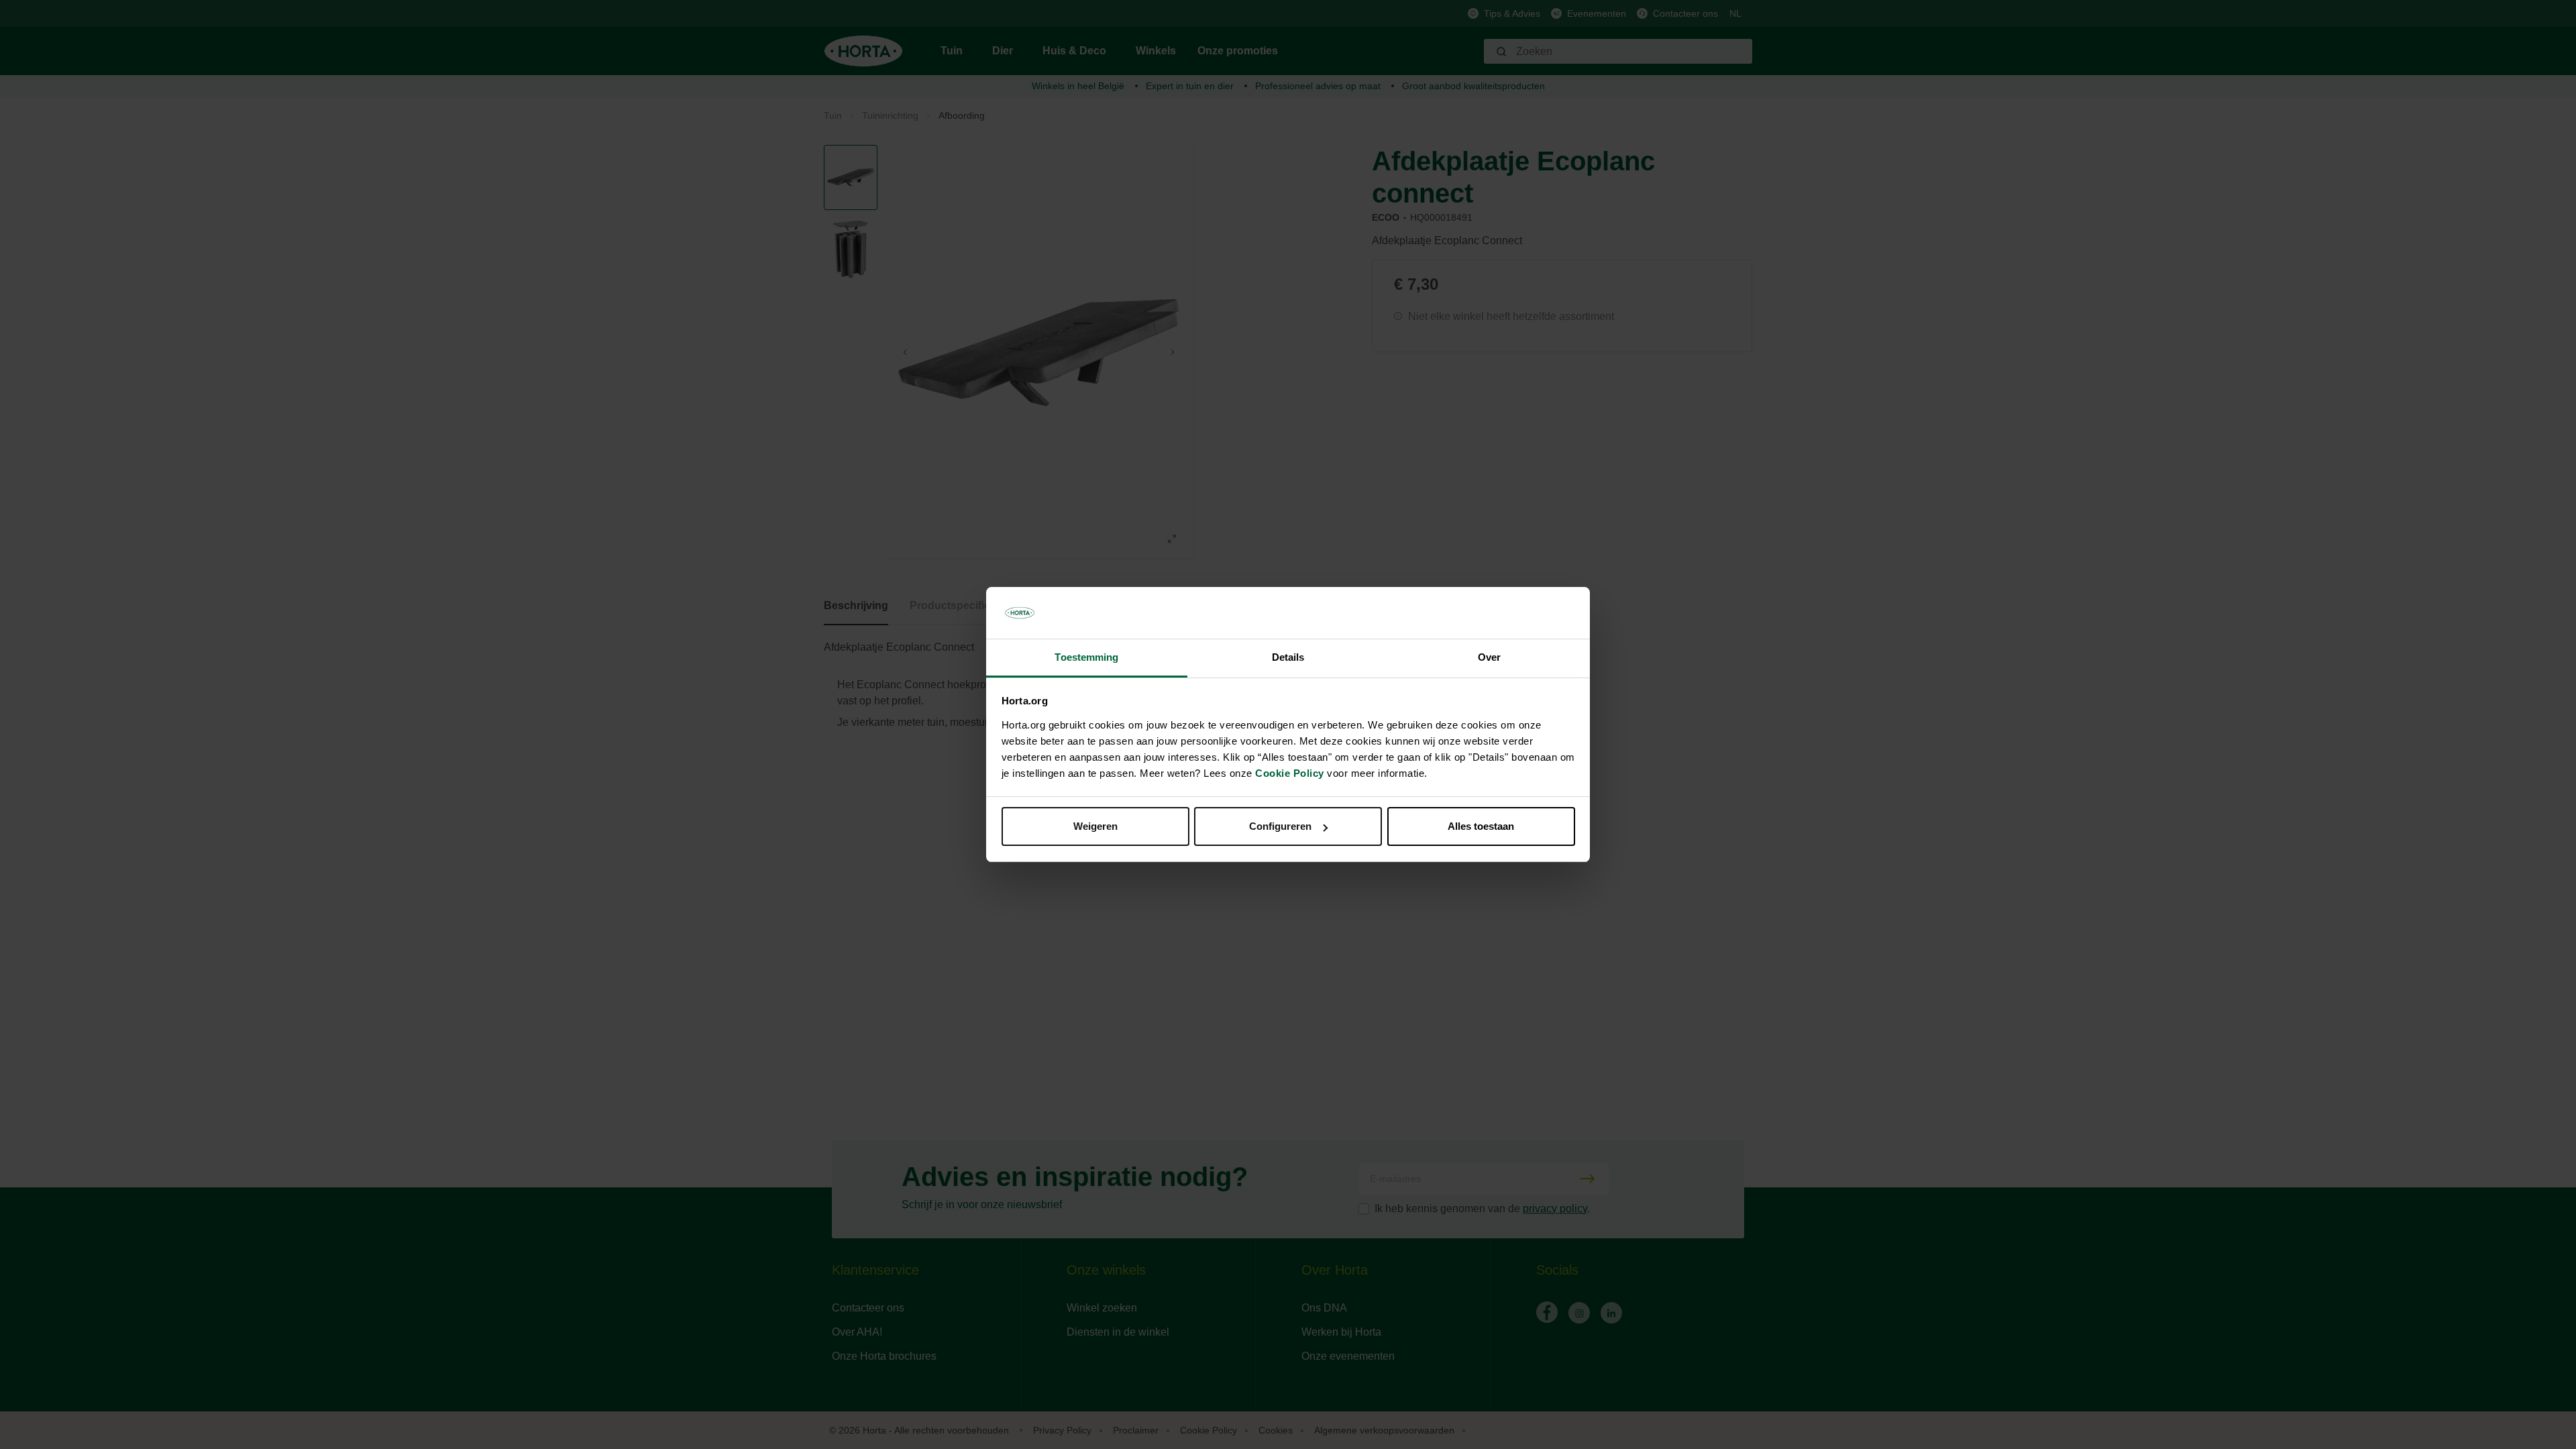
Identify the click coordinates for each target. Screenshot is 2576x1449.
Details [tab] (1288, 657)
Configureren (1280, 826)
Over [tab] (1489, 657)
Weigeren (1095, 826)
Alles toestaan (1481, 826)
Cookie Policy (1290, 773)
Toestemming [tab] (1086, 657)
